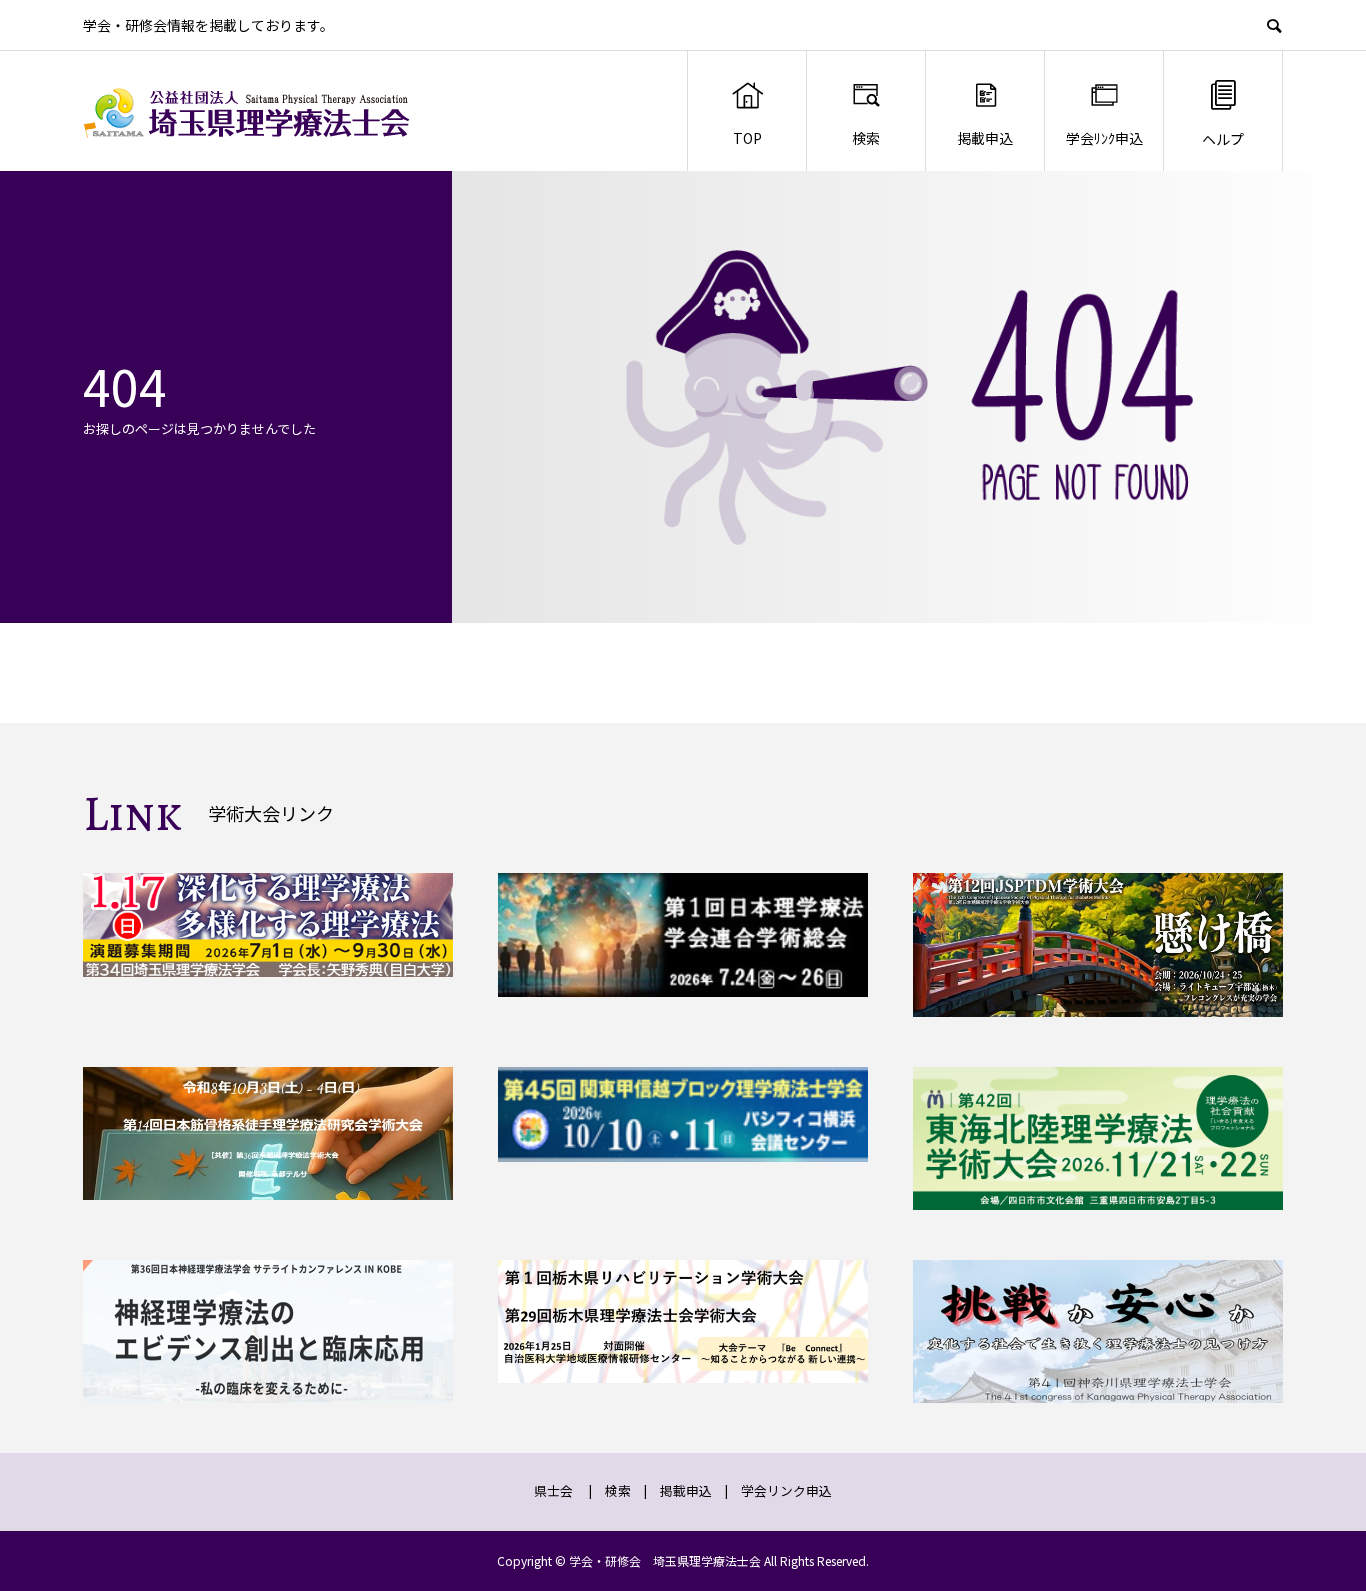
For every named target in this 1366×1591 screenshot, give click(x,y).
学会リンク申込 (786, 1490)
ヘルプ (1223, 139)
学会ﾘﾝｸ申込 (1104, 138)
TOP (747, 138)
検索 (866, 138)
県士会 (553, 1490)
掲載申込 (985, 138)
